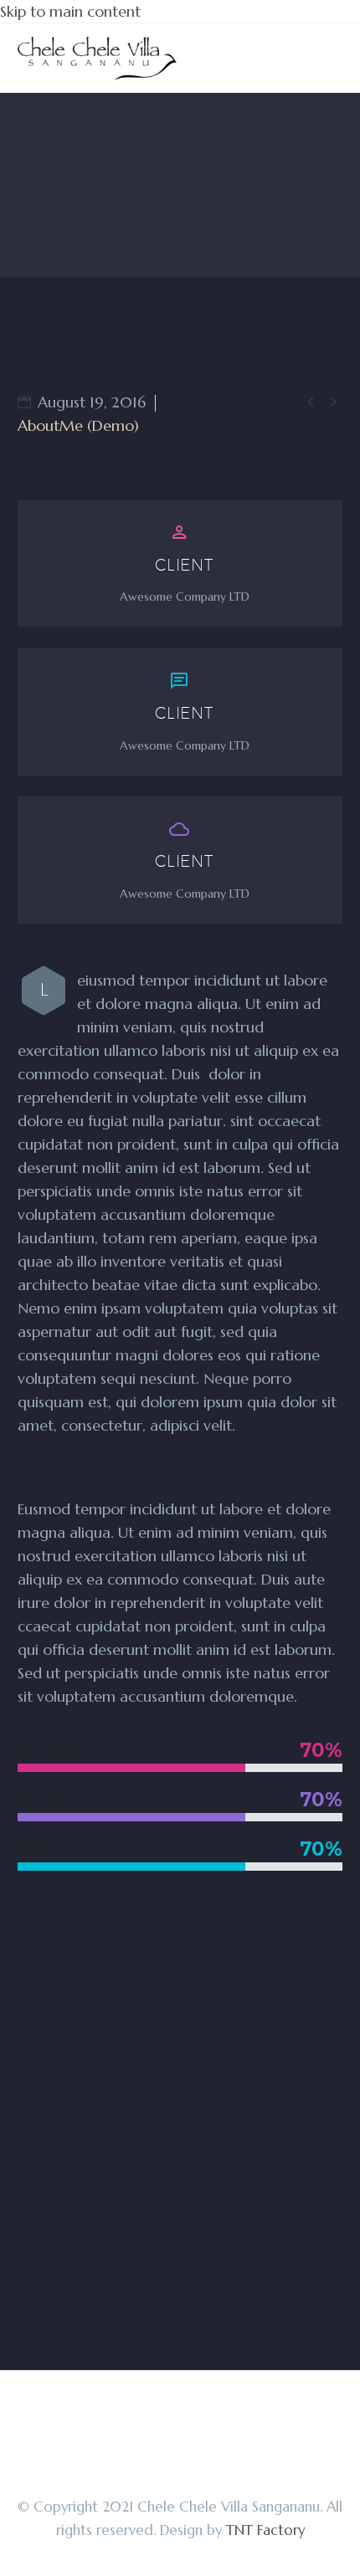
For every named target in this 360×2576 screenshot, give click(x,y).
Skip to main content (70, 11)
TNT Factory (265, 2530)
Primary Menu (327, 59)
